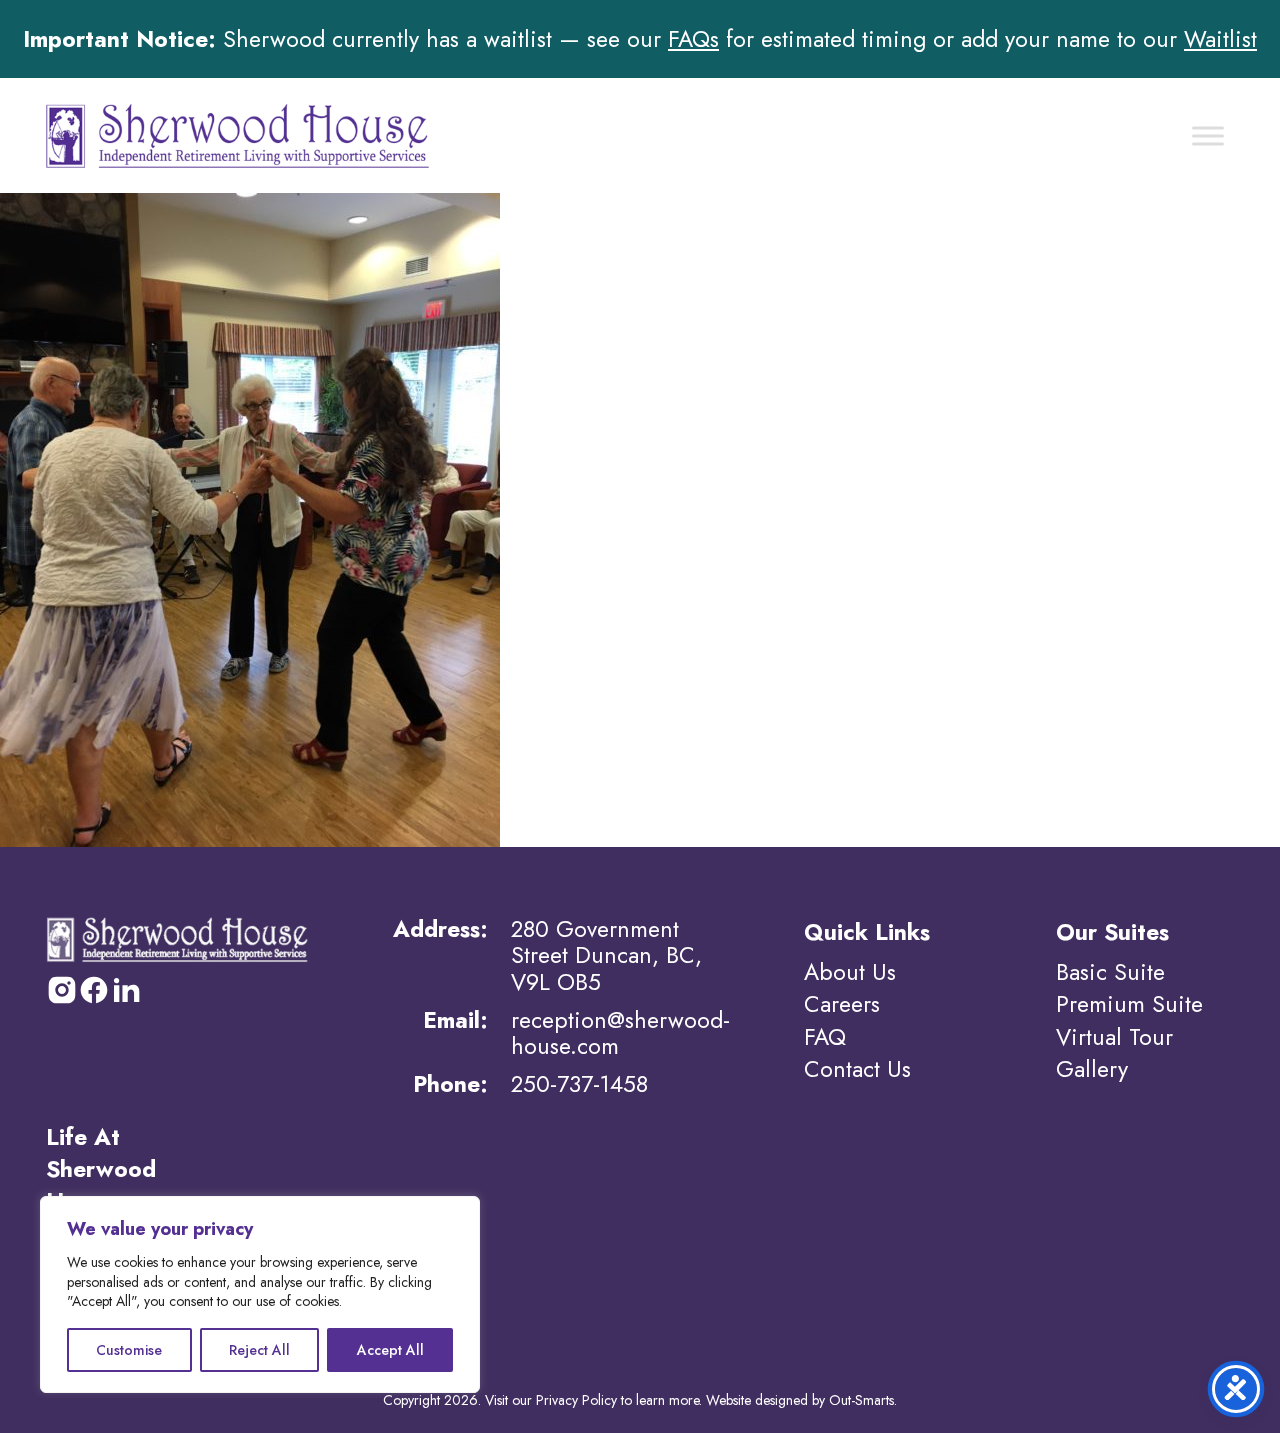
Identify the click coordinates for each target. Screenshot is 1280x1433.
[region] (260, 1294)
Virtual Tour (1114, 1037)
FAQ (825, 1037)
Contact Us (857, 1069)
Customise (129, 1350)
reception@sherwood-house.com (620, 1033)
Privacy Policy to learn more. (619, 1400)
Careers (842, 1004)
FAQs (693, 39)
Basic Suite (1110, 972)
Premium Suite (1129, 1004)
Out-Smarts (861, 1400)
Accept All (390, 1350)
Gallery (1092, 1069)
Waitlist (1220, 39)
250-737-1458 (579, 1084)
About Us (850, 972)
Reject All (259, 1350)
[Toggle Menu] (1208, 135)
